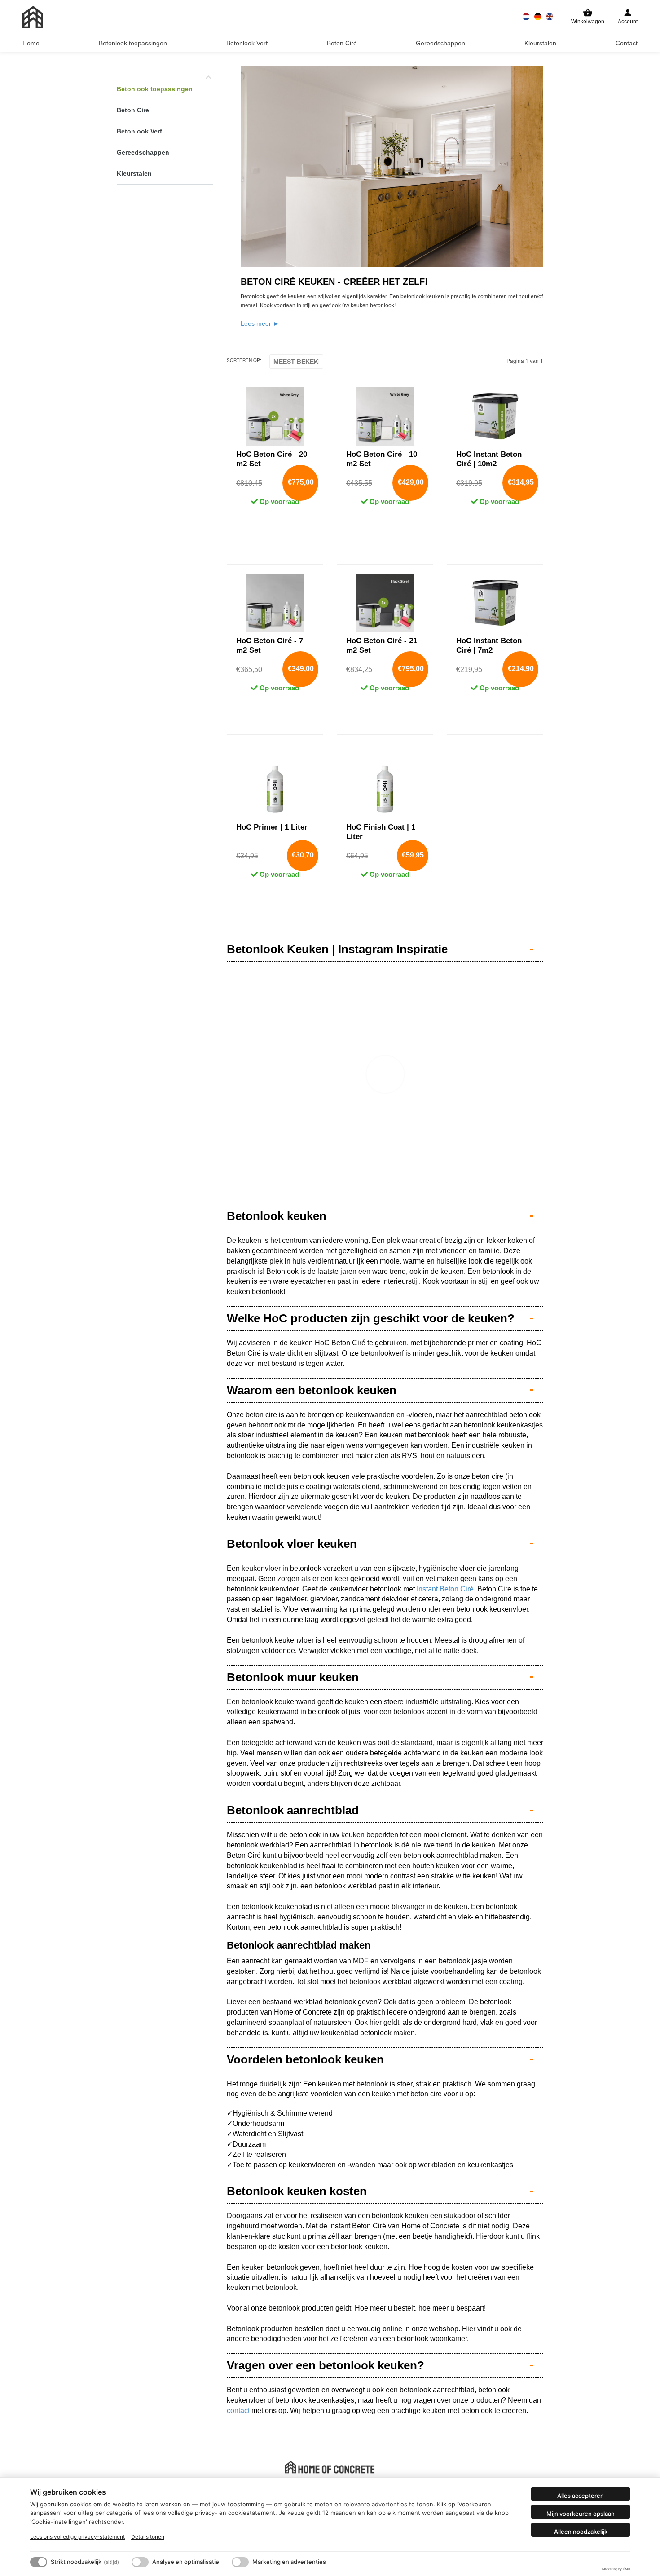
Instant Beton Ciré (445, 1589)
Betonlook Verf (247, 43)
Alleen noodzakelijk (581, 2532)
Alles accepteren (581, 2496)
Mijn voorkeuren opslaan (581, 2514)
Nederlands (526, 17)
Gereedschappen (440, 43)
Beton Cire (133, 110)
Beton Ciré (342, 43)
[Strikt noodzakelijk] (39, 2562)
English (550, 17)
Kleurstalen (540, 43)
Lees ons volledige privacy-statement (77, 2537)
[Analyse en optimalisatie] (140, 2562)
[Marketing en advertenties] (240, 2562)
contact (238, 2410)
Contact (627, 43)
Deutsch (538, 17)
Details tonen (148, 2537)
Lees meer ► (260, 323)
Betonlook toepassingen (133, 43)
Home (31, 43)
